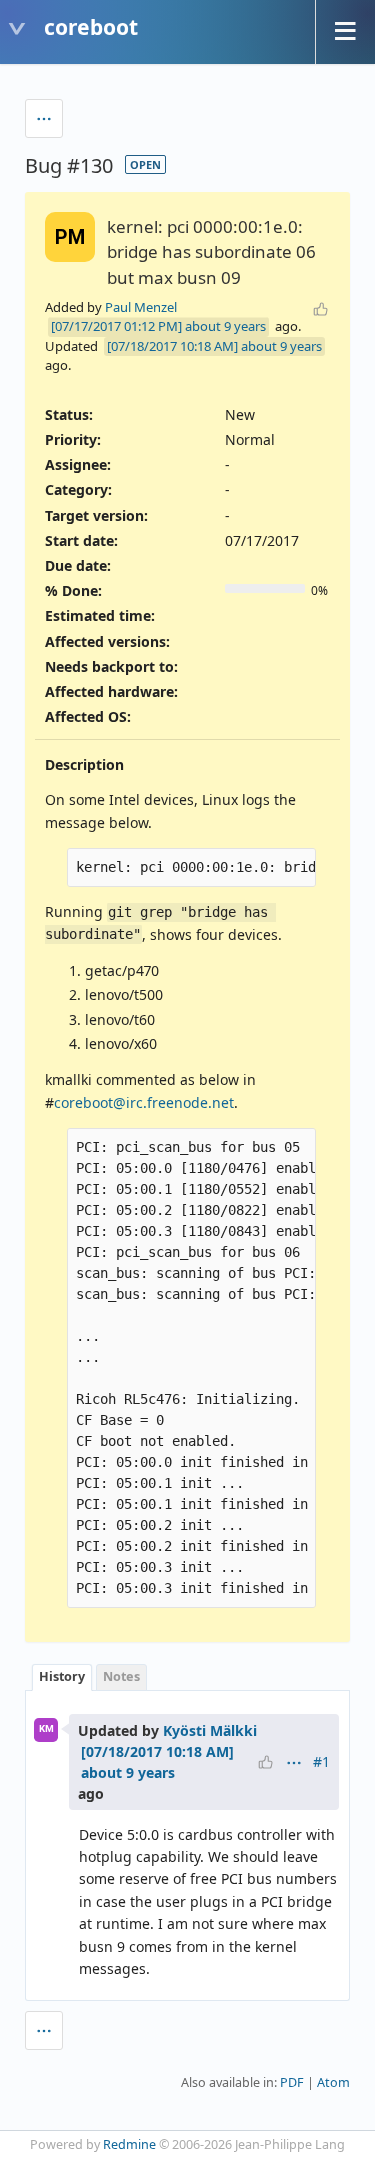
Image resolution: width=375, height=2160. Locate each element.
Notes (121, 1676)
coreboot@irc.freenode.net (144, 1102)
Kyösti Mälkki (210, 1730)
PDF (292, 2082)
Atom (333, 2082)
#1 (321, 1761)
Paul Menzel (141, 307)
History (62, 1676)
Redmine (129, 2144)
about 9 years (225, 326)
